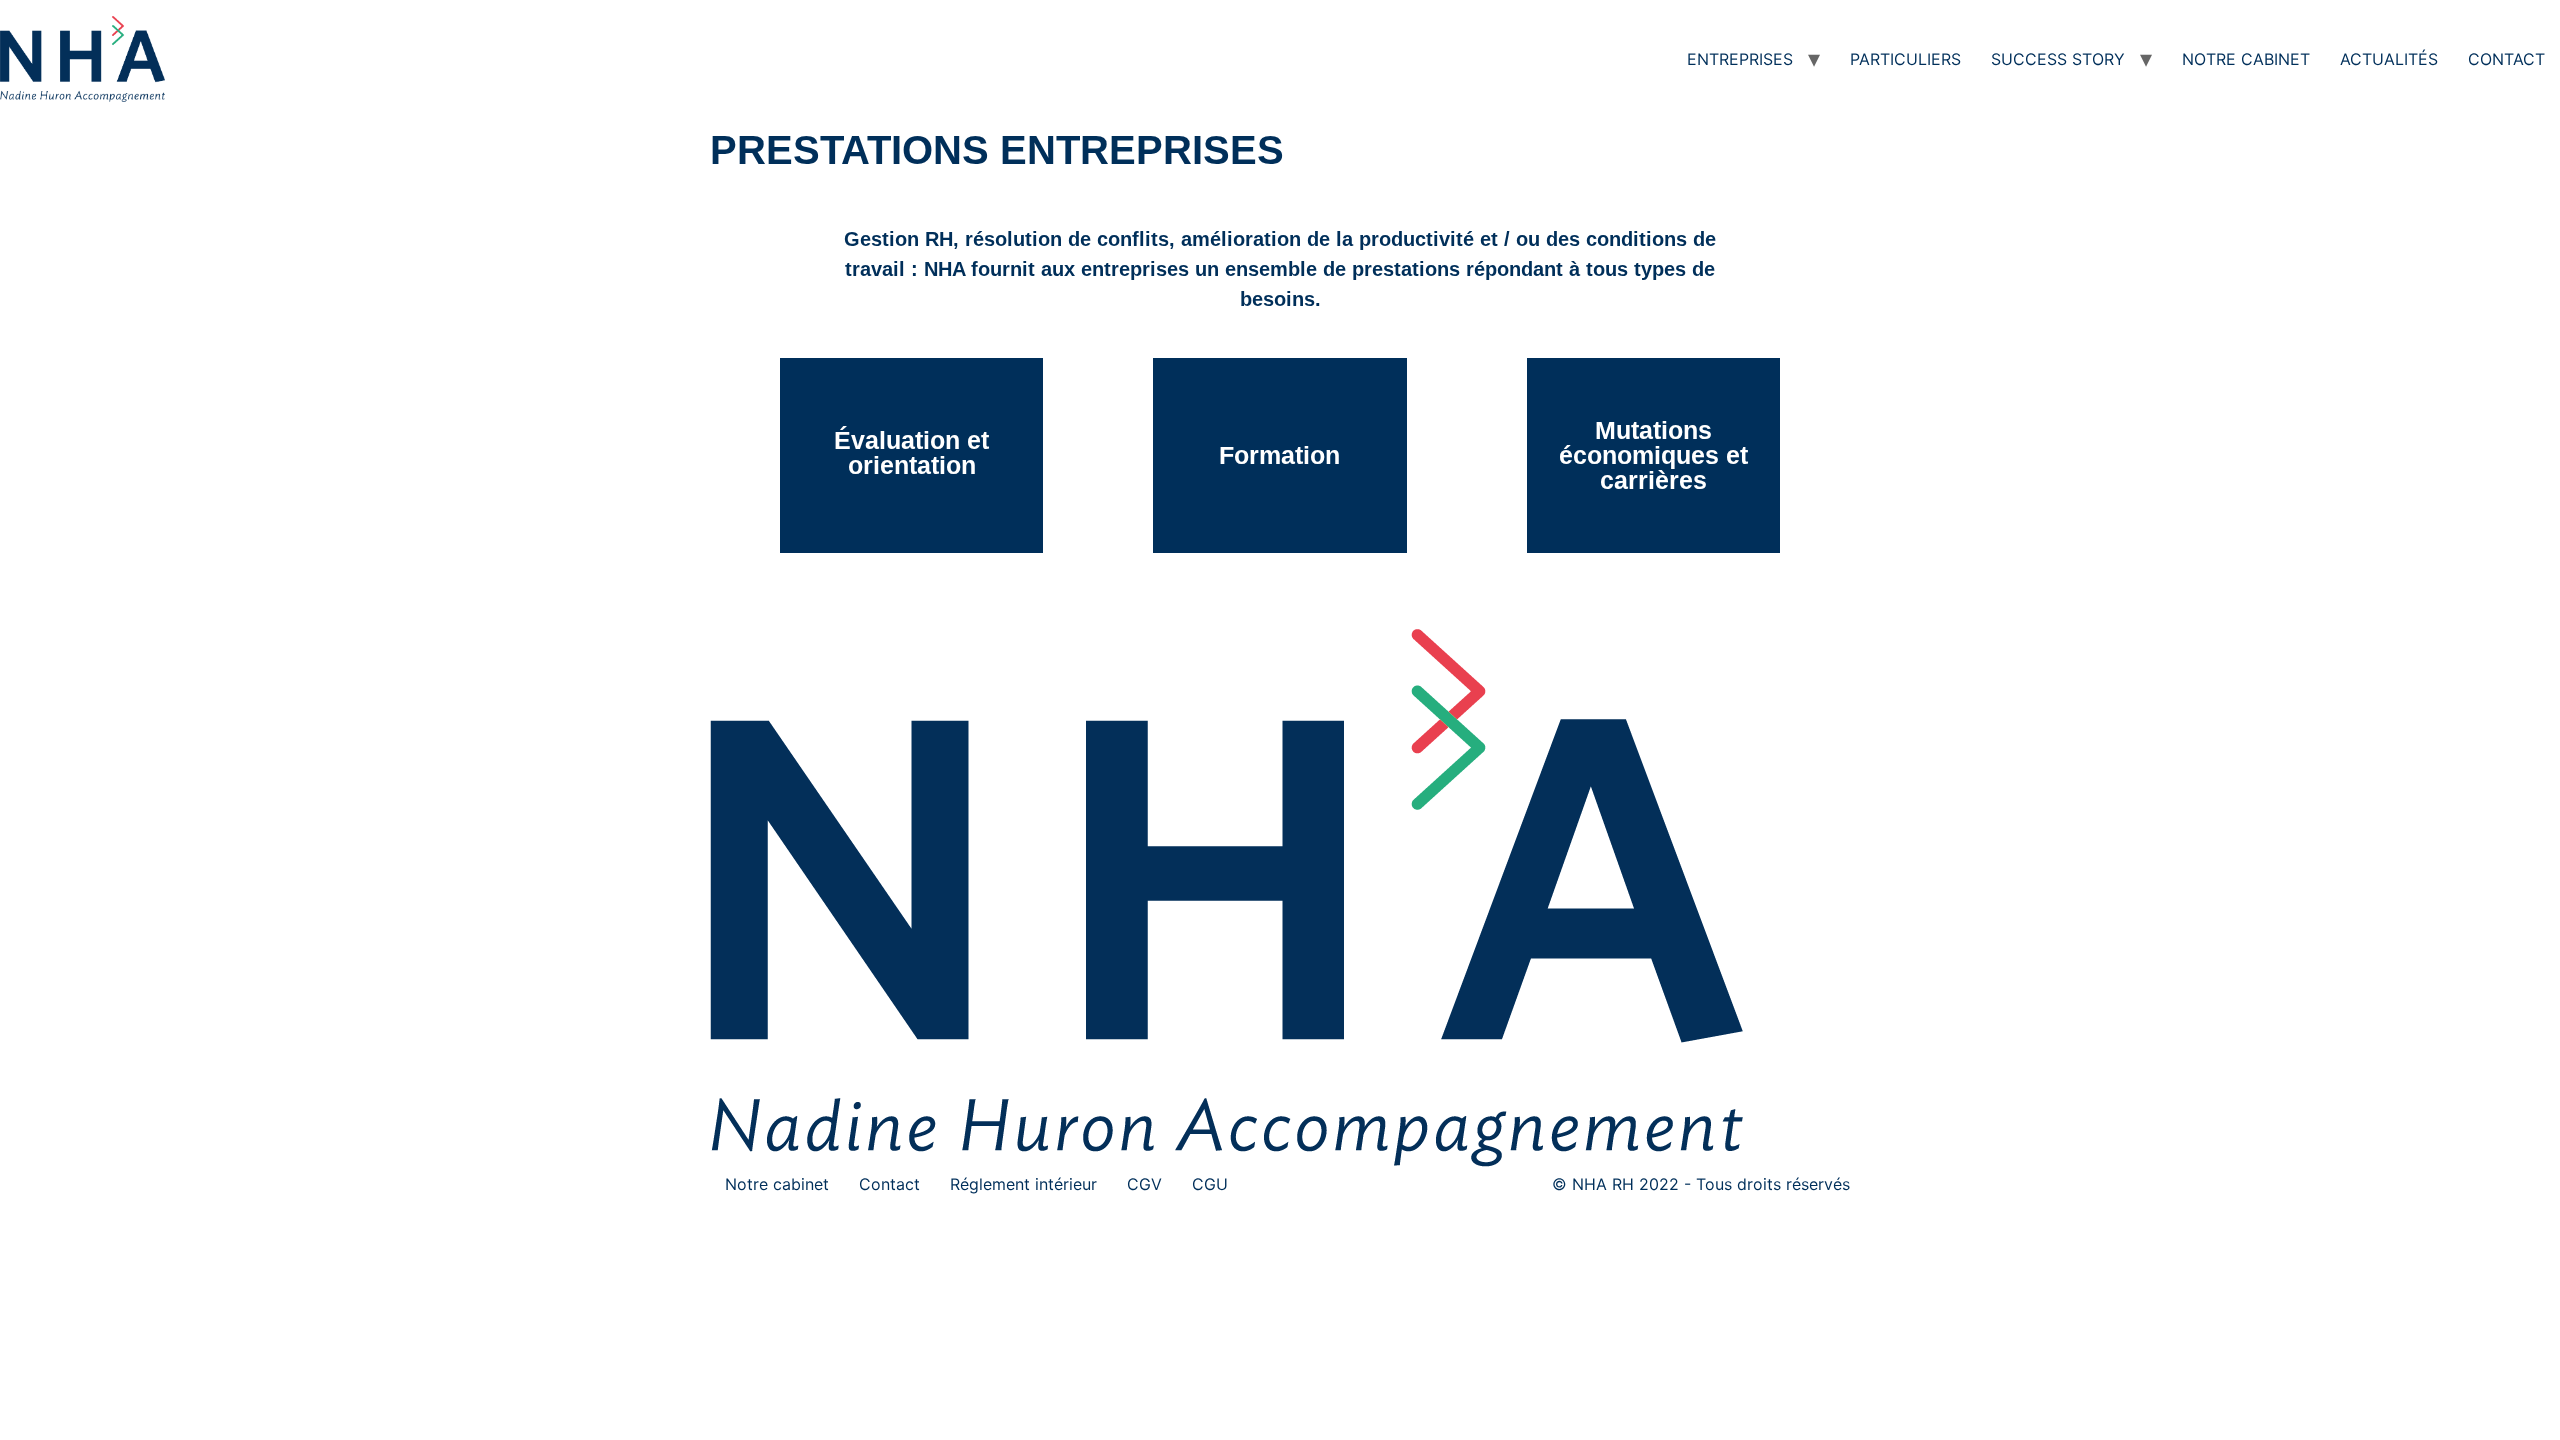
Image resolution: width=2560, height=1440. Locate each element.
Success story (2058, 59)
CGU (1210, 1184)
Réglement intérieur (1023, 1184)
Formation (1279, 455)
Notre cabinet (2246, 59)
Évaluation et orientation (911, 452)
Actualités (2389, 59)
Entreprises (1740, 59)
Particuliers (1905, 59)
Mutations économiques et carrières (1653, 455)
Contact (2506, 59)
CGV (1144, 1184)
